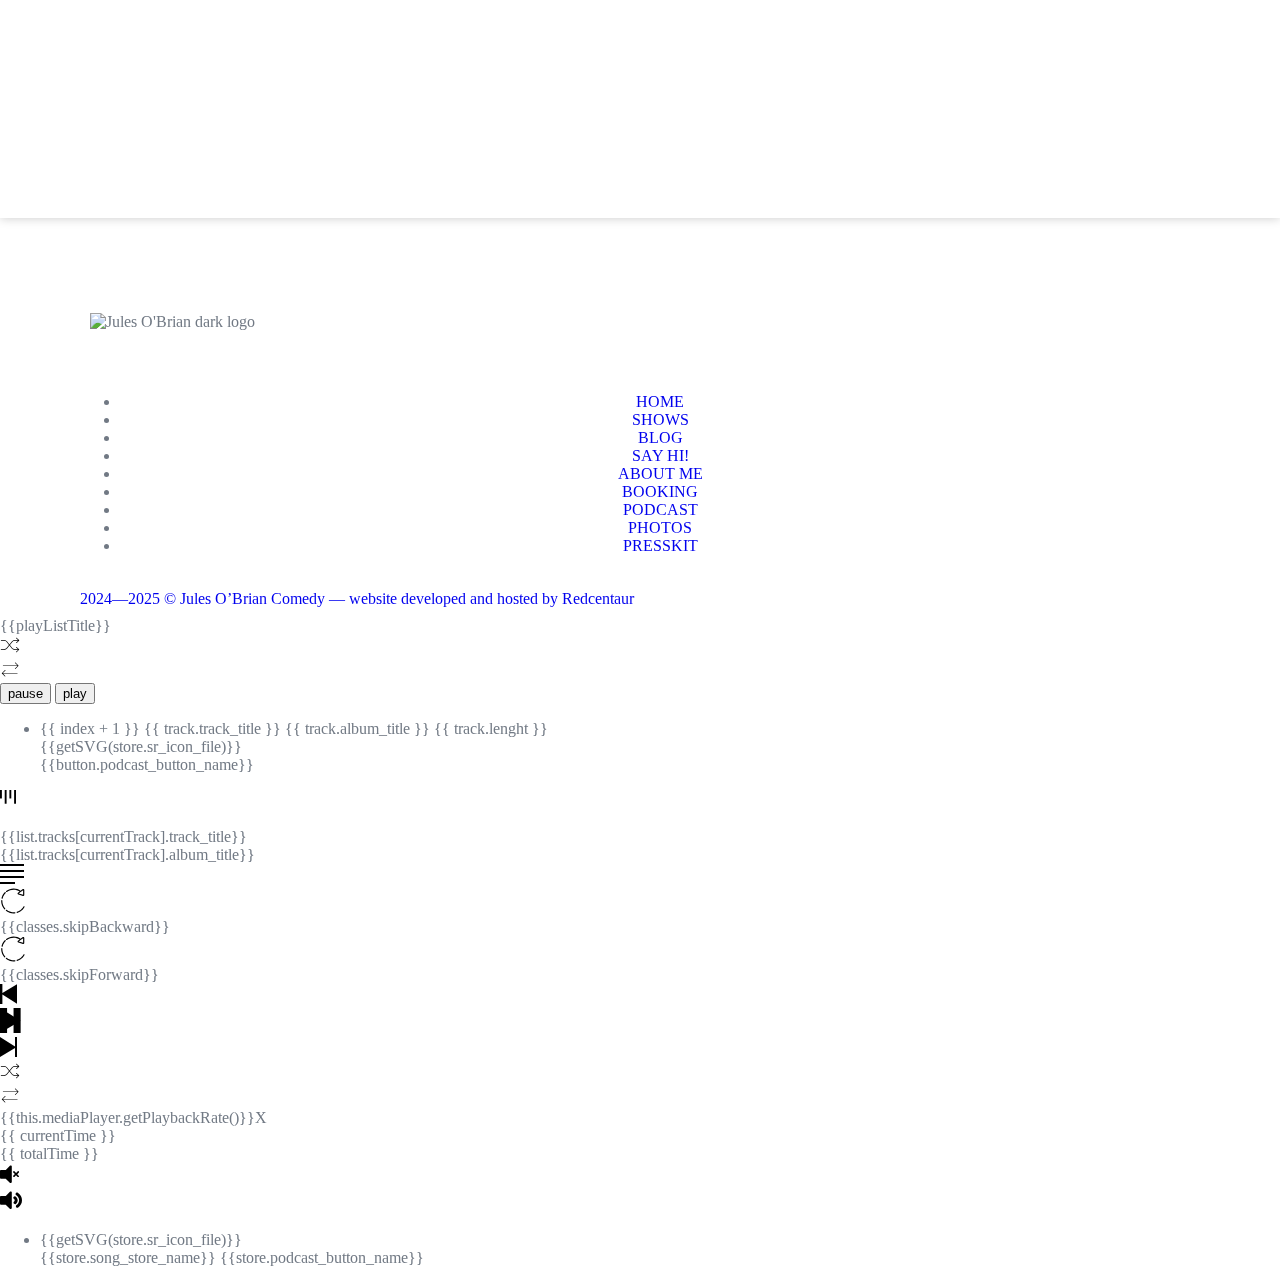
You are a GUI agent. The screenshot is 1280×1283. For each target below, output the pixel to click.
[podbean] (1029, 149)
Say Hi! (384, 124)
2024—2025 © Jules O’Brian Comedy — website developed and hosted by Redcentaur (357, 598)
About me (490, 124)
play (75, 693)
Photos (829, 124)
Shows (212, 124)
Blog (300, 124)
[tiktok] (1191, 95)
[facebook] (1029, 95)
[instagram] (1137, 95)
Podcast (719, 124)
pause (25, 693)
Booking (606, 124)
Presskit (937, 124)
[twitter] (1083, 95)
